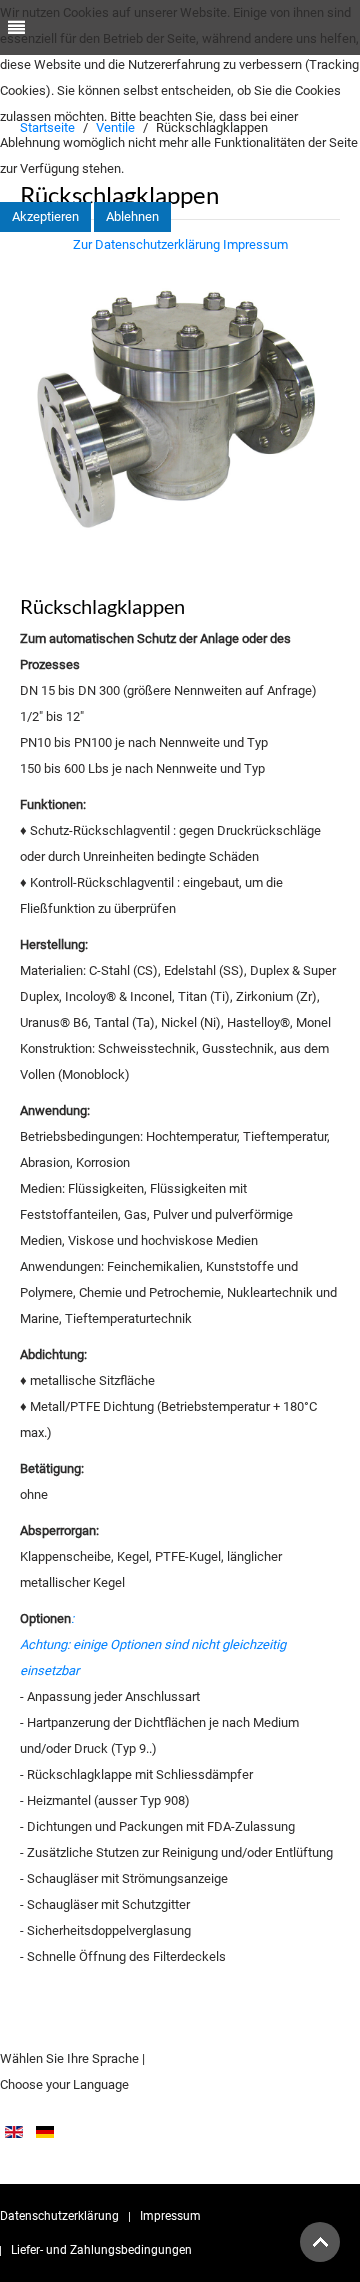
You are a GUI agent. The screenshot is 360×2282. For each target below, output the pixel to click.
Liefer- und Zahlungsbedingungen (101, 2250)
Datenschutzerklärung (59, 2216)
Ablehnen (132, 216)
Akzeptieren (45, 216)
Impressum (170, 2216)
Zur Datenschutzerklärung (146, 244)
